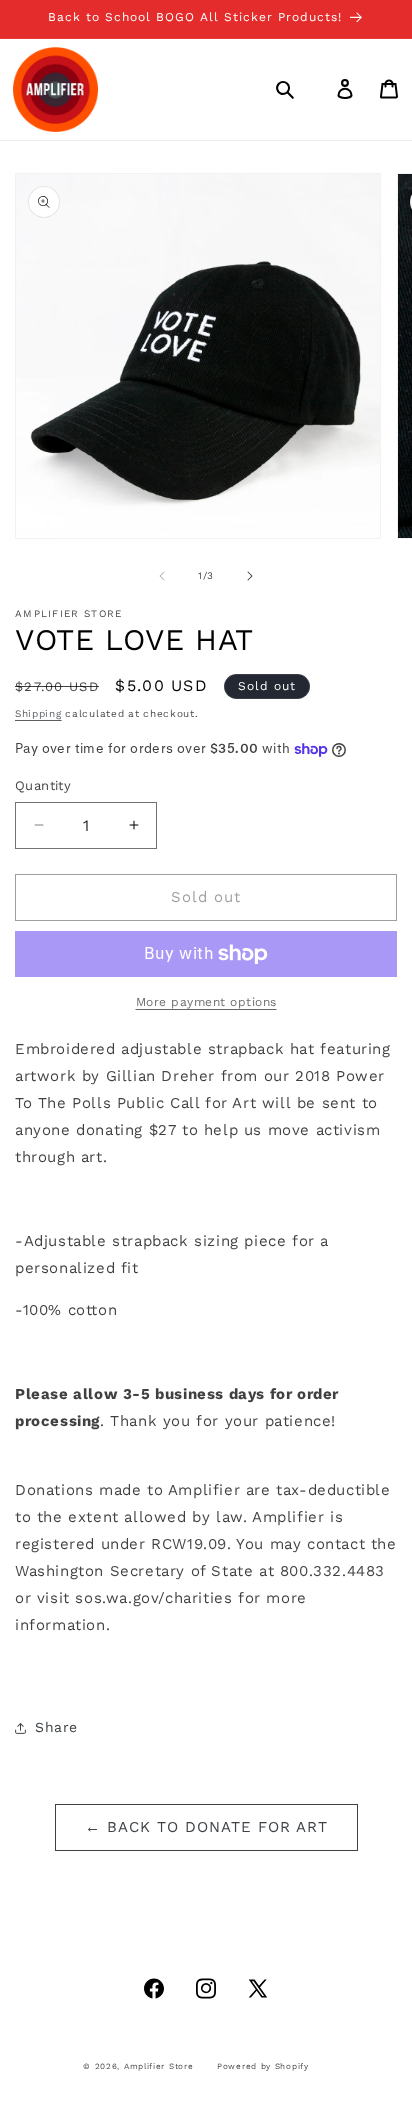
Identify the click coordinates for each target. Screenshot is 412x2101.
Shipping (38, 713)
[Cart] (389, 89)
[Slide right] (250, 576)
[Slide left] (162, 576)
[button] (285, 89)
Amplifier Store (159, 2066)
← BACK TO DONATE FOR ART (206, 1827)
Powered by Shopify (263, 2066)
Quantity (43, 785)
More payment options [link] (206, 1002)
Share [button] (56, 1727)
